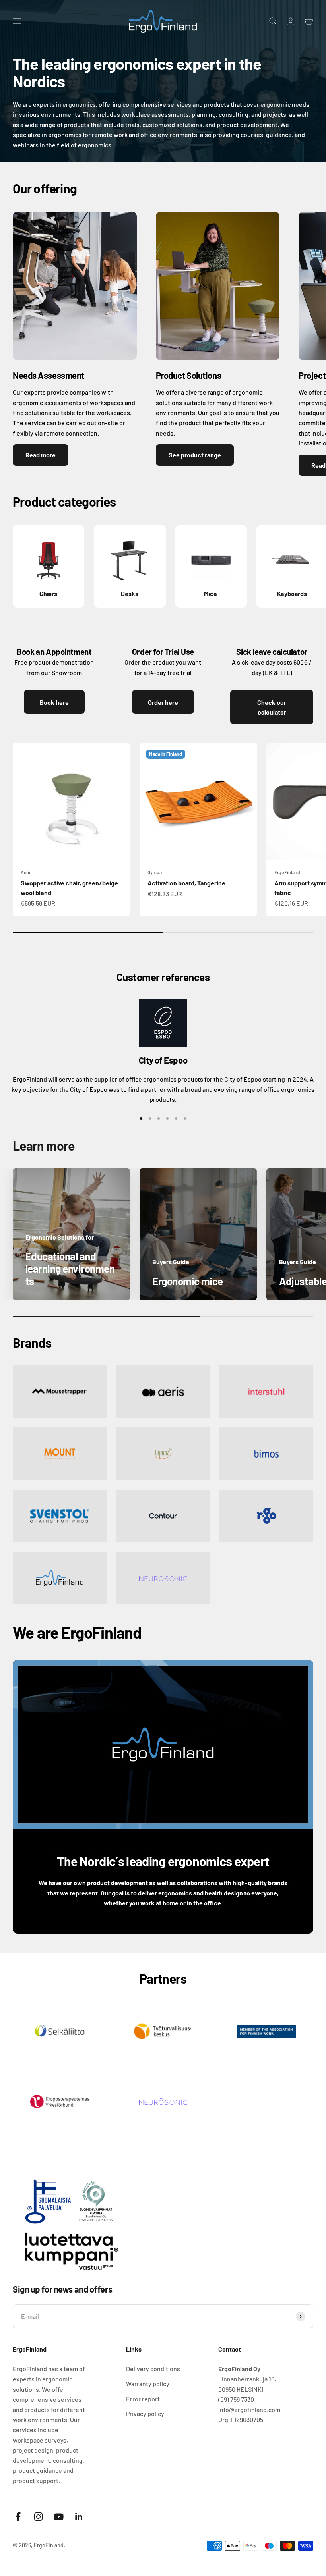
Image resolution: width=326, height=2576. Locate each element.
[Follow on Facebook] (18, 2517)
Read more (41, 455)
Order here (163, 702)
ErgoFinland (287, 872)
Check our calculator (272, 707)
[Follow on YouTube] (59, 2517)
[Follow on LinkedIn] (79, 2517)
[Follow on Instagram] (38, 2517)
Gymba (155, 872)
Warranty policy (148, 2384)
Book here (54, 702)
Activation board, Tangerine (186, 883)
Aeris (26, 872)
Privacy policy (145, 2413)
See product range (195, 455)
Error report (143, 2399)
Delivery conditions (153, 2369)
